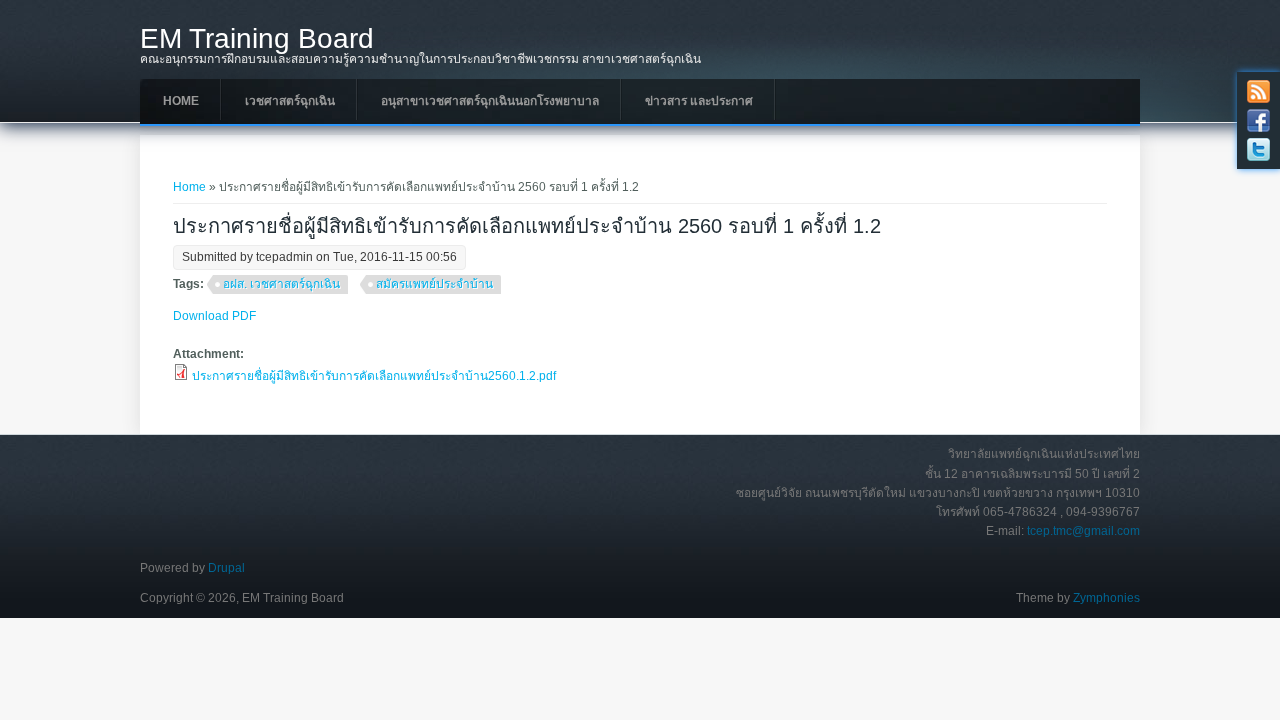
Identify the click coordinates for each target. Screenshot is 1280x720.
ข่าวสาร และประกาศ (699, 101)
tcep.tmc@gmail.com (1083, 531)
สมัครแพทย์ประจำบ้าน (434, 284)
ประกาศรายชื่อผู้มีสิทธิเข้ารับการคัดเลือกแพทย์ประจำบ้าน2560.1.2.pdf (374, 376)
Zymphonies (1106, 598)
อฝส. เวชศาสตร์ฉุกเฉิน (281, 284)
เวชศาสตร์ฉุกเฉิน (290, 101)
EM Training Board (257, 39)
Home (181, 101)
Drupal (226, 568)
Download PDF (214, 316)
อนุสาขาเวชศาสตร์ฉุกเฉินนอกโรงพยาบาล (490, 101)
